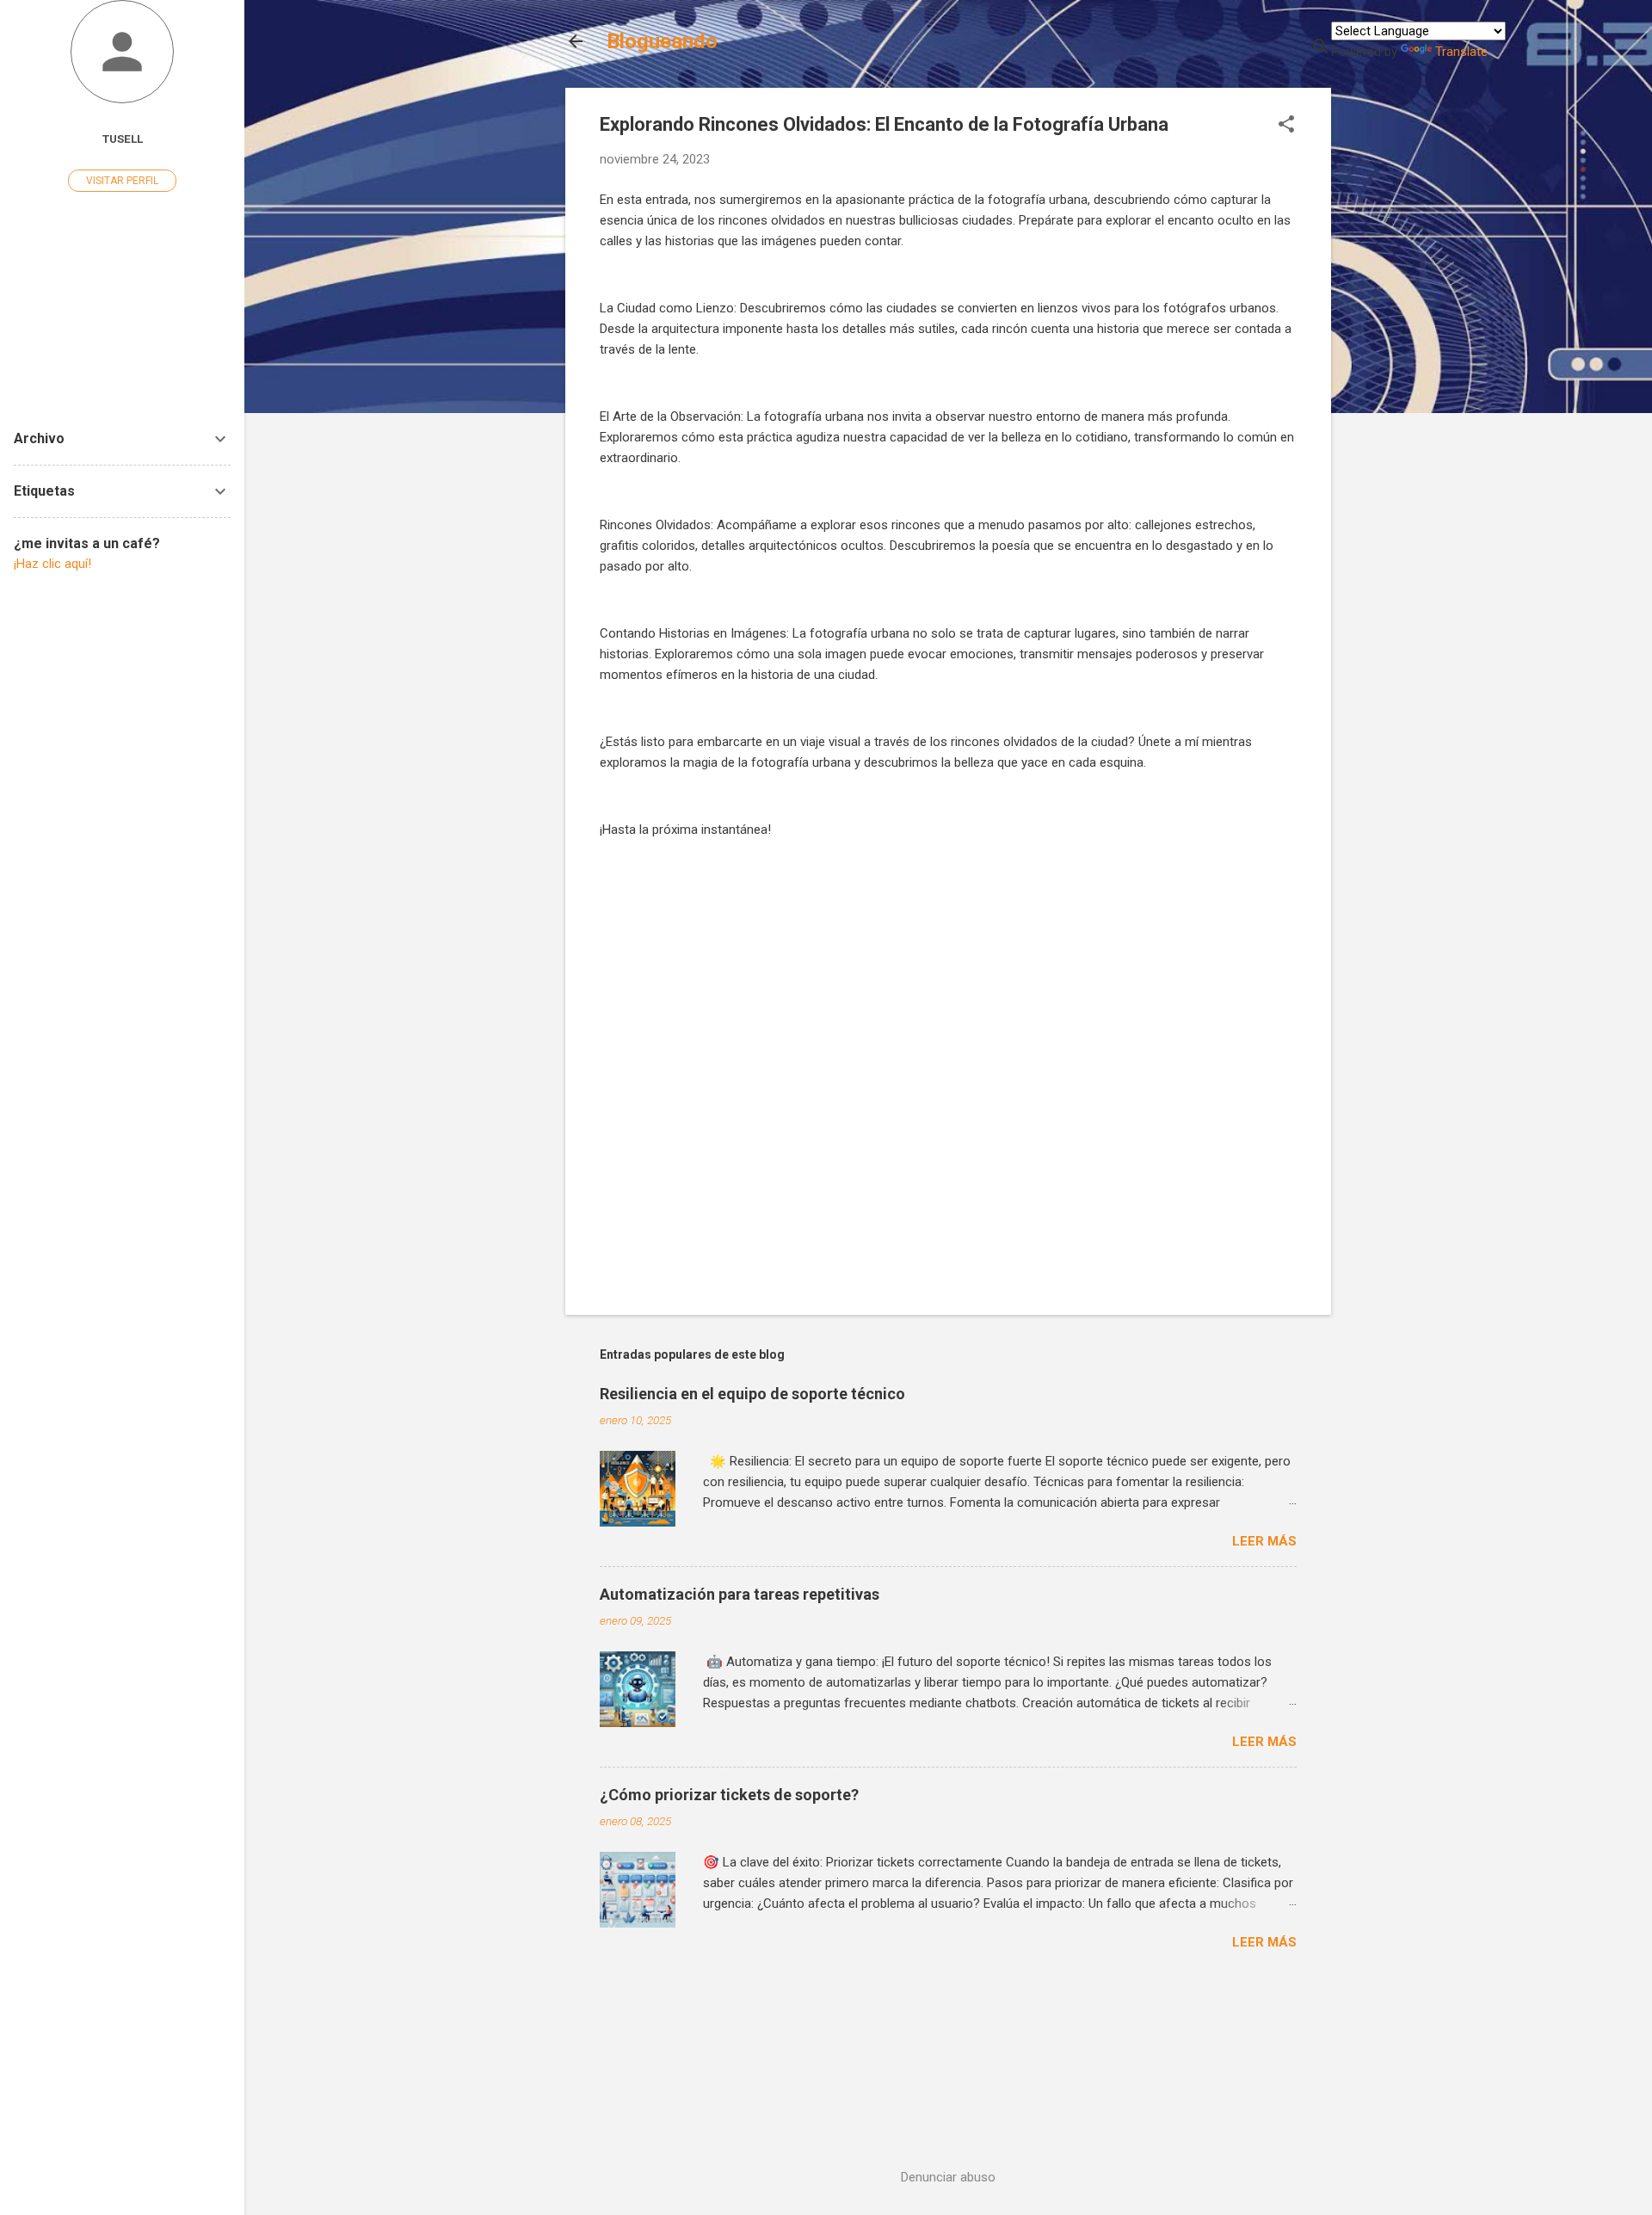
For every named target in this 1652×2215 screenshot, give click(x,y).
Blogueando (662, 41)
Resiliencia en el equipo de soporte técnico (752, 1394)
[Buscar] (1321, 48)
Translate (1461, 52)
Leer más (1264, 1541)
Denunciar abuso (948, 2177)
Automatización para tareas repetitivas (740, 1594)
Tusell (123, 139)
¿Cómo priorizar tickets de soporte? (729, 1795)
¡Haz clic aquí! (52, 564)
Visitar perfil (122, 181)
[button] (1286, 126)
